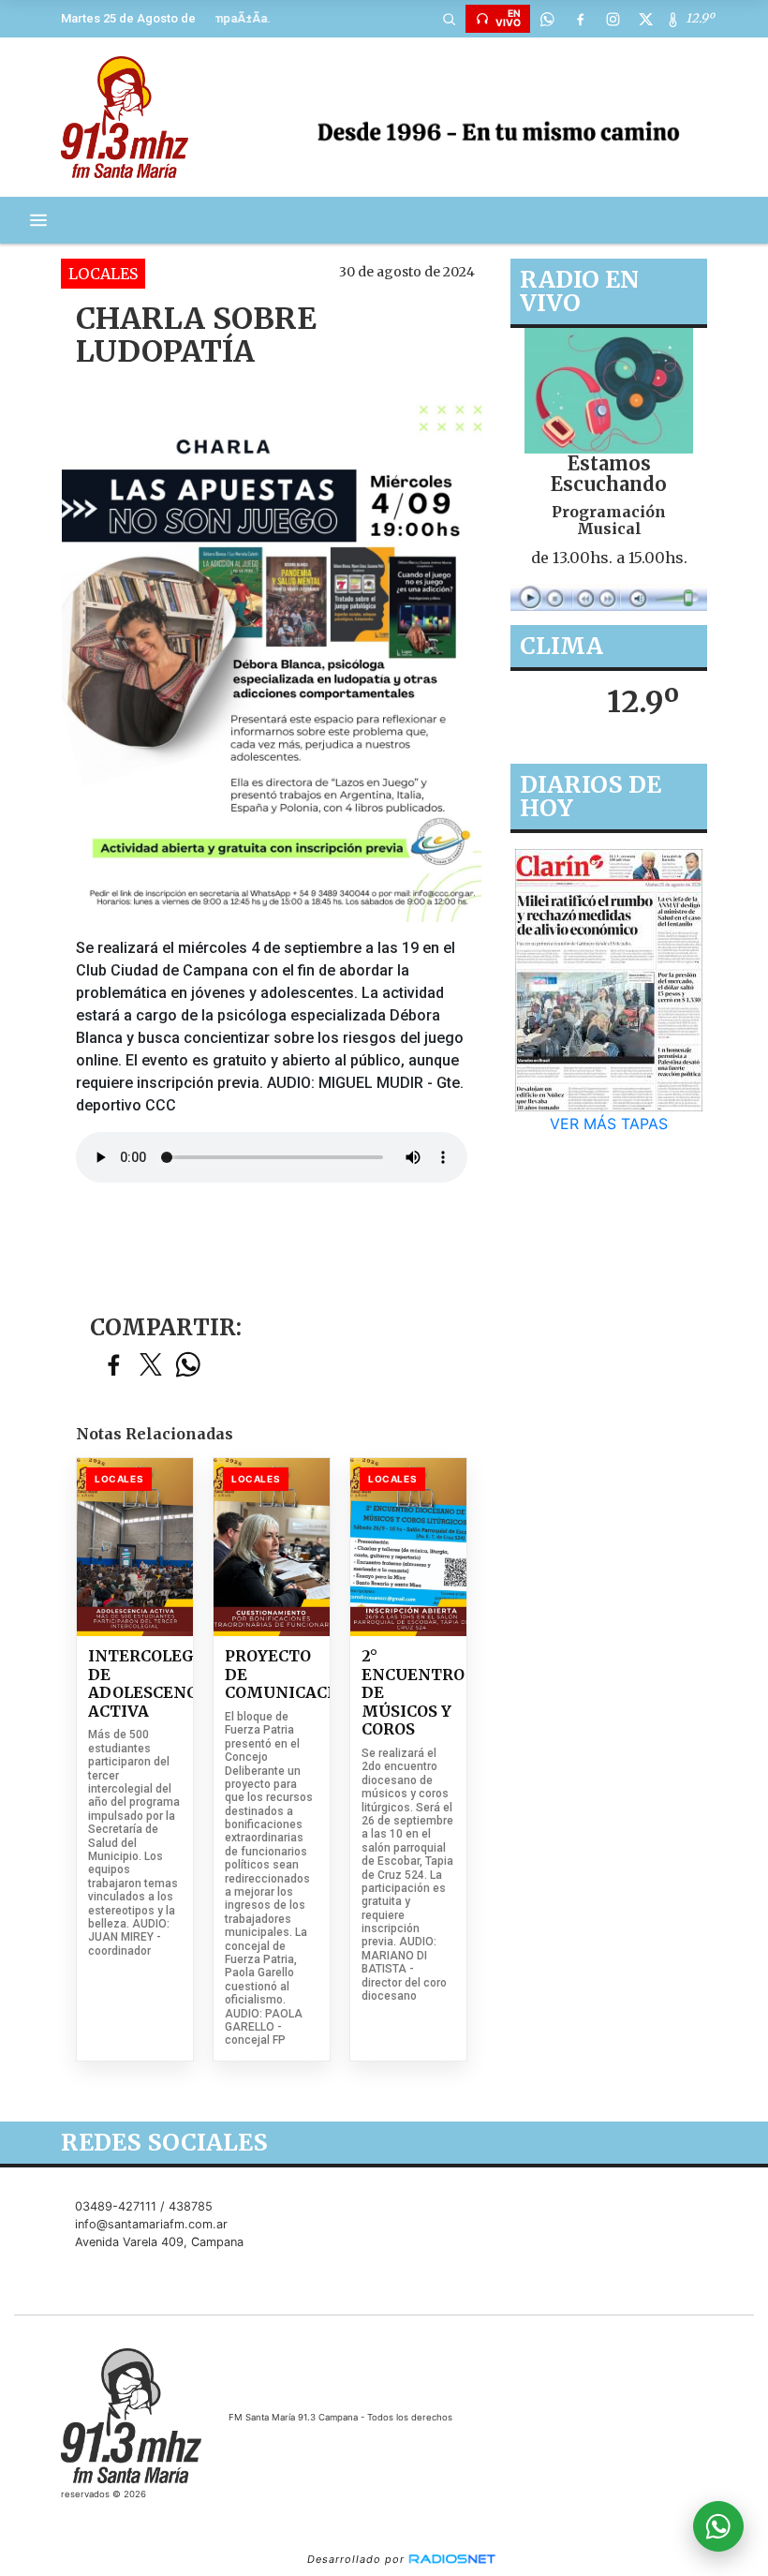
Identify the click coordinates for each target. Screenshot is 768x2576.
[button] (449, 19)
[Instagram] (613, 19)
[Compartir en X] (151, 1366)
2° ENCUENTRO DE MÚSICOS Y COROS (408, 1693)
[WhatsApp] (547, 19)
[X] (645, 19)
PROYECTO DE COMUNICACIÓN (272, 1675)
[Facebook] (580, 19)
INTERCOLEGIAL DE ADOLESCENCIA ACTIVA (135, 1684)
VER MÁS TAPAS (609, 1124)
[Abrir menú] (38, 220)
